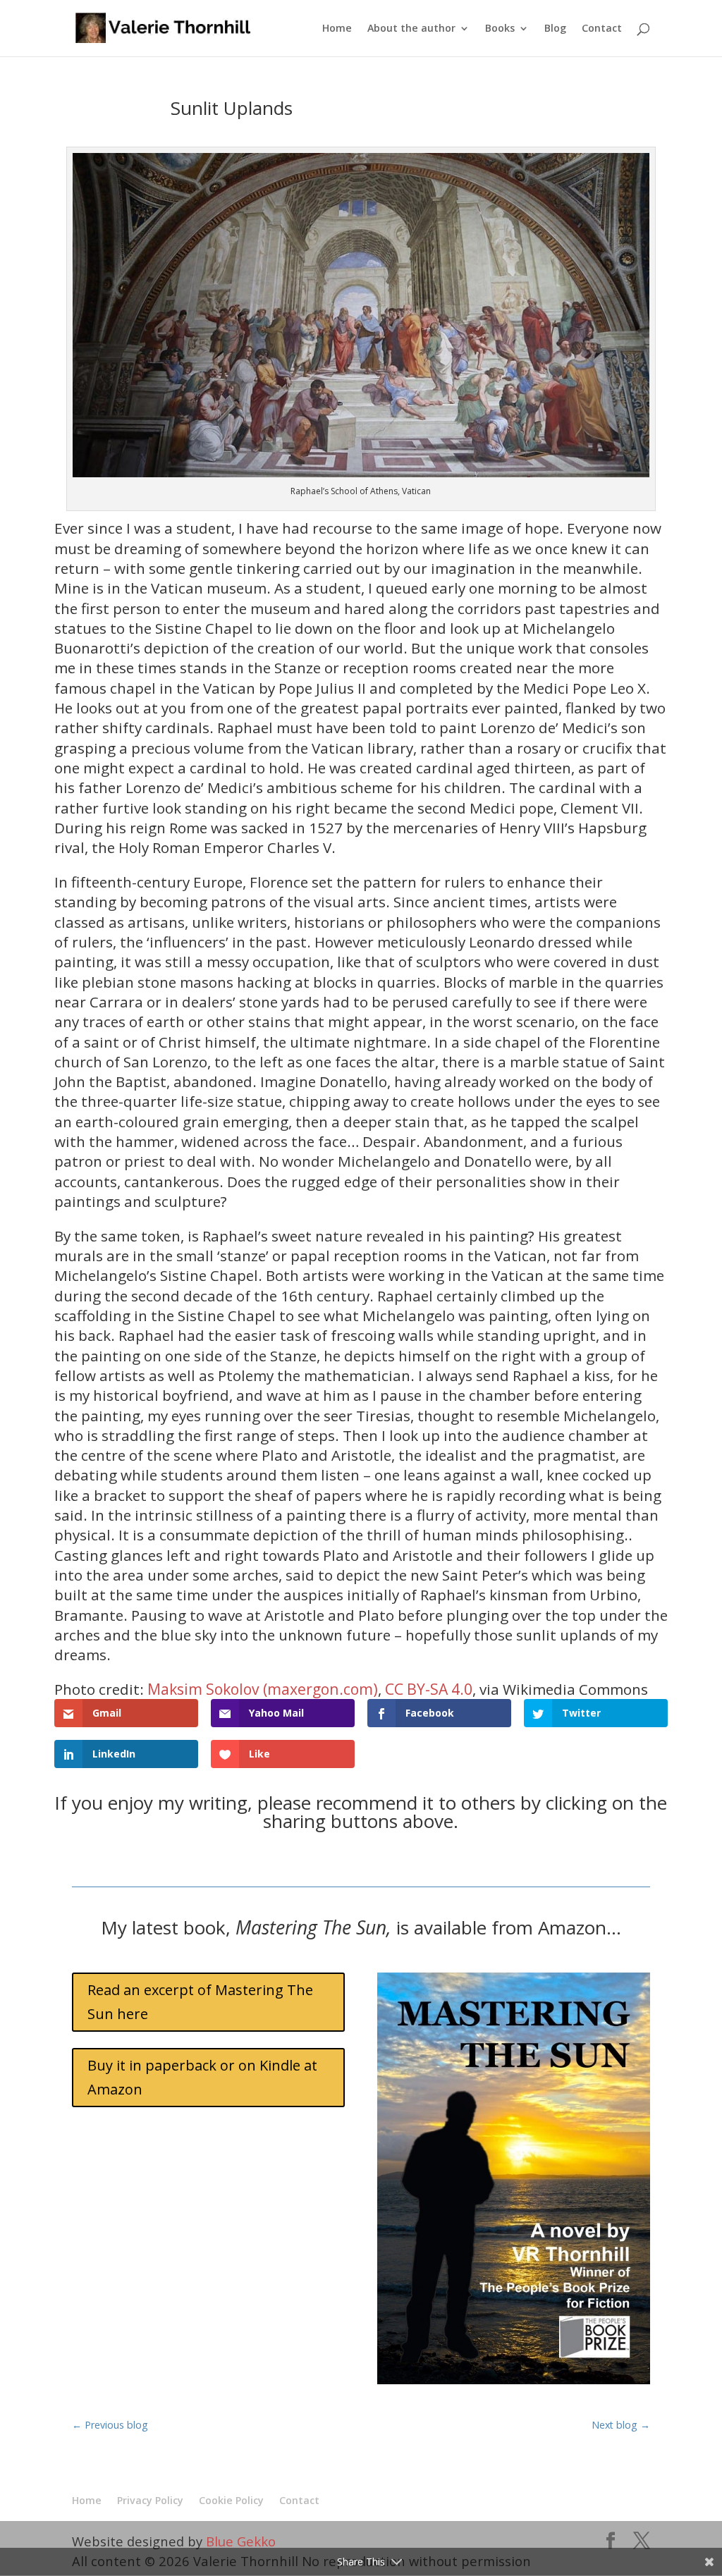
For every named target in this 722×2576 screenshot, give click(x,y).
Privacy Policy (150, 2500)
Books (500, 29)
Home (337, 29)
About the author (411, 29)
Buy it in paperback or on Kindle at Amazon (202, 2077)
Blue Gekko (241, 2541)
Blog (555, 29)
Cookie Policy (231, 2500)
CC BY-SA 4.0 (429, 1689)
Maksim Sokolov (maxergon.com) (263, 1689)
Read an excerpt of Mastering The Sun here (200, 2002)
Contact (602, 29)
